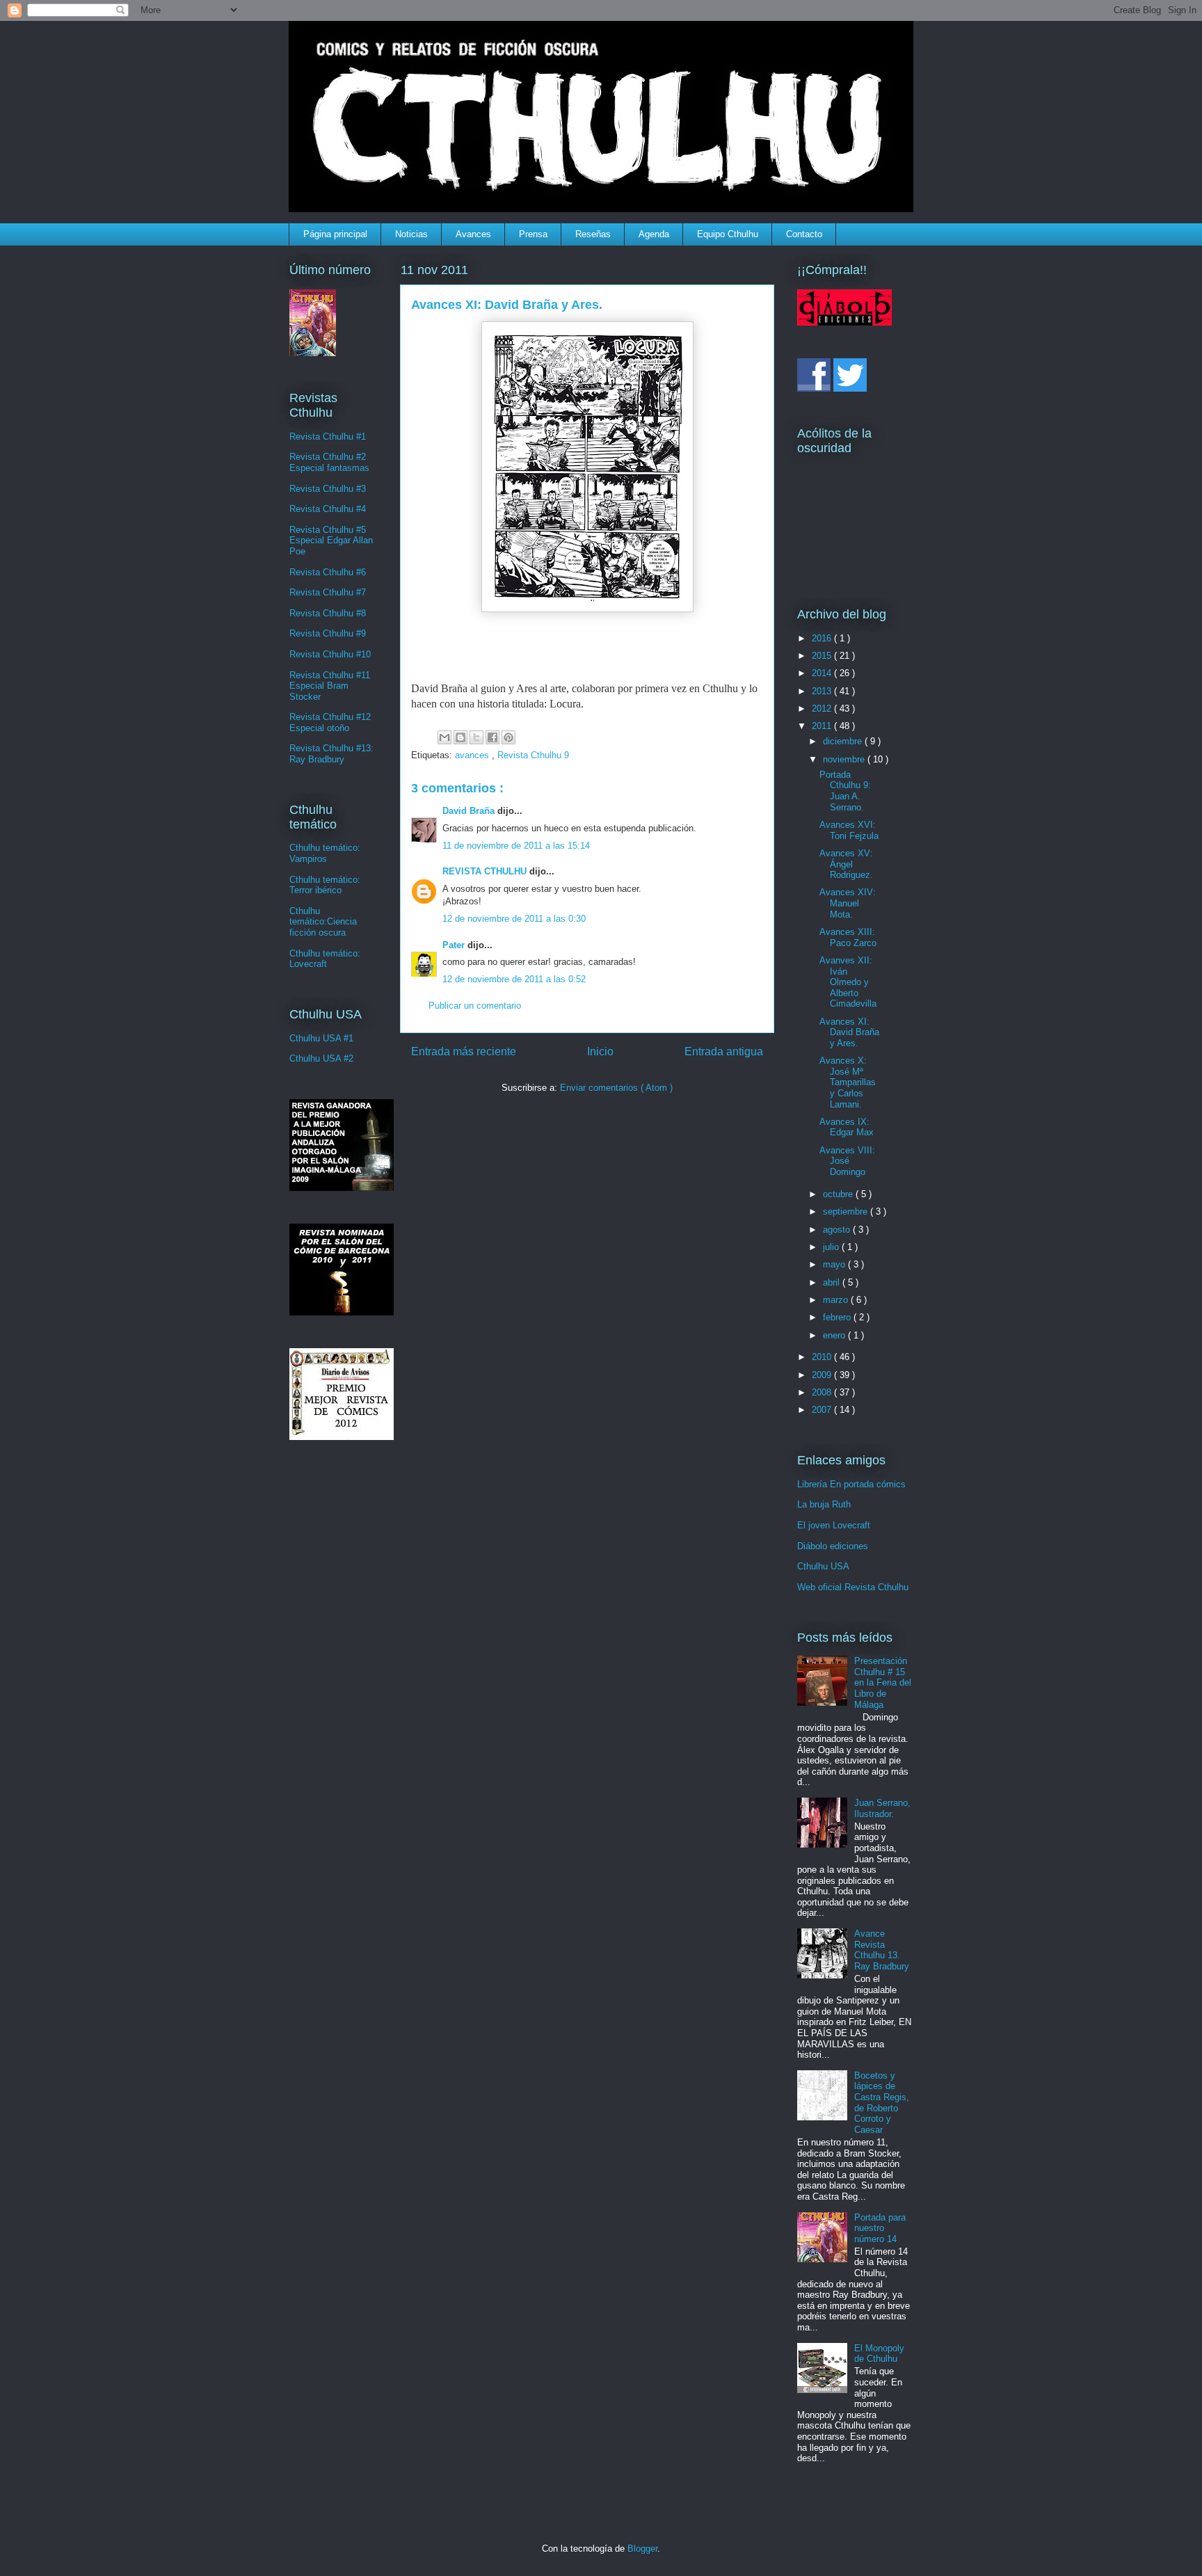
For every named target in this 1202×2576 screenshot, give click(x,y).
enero (835, 1335)
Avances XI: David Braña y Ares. (849, 1032)
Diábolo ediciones (833, 1546)
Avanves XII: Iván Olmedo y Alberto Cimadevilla (848, 982)
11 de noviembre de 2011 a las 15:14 (516, 846)
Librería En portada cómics (851, 1484)
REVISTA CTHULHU (486, 871)
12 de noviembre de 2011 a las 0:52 (514, 979)
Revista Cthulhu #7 (328, 592)
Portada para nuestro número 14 (880, 2228)
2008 (823, 1392)
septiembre (847, 1211)
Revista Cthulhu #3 (328, 489)
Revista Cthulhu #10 (330, 654)
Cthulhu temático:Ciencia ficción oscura (323, 922)
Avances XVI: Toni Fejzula (849, 830)
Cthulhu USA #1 (321, 1038)
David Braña (470, 811)
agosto (838, 1230)
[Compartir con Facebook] (492, 737)
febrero (838, 1317)
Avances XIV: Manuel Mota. (848, 903)
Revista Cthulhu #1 (328, 437)
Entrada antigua (724, 1051)
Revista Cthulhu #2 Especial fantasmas (329, 462)
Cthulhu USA (823, 1566)
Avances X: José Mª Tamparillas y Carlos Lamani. (848, 1082)
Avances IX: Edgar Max (847, 1127)
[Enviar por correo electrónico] (444, 737)
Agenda (654, 234)
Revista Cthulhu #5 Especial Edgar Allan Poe (331, 541)
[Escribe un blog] (460, 737)
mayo (835, 1264)
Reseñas (593, 234)
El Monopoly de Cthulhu (879, 2354)
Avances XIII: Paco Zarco (848, 937)
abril (833, 1282)
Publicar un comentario (475, 1006)
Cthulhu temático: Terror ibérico (325, 885)
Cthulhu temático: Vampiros (325, 853)
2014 (823, 673)
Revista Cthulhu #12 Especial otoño (330, 722)
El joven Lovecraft (834, 1525)
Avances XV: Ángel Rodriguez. (846, 864)
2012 (823, 709)
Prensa (533, 234)
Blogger (642, 2549)
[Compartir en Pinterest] (508, 737)
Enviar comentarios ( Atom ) (616, 1088)
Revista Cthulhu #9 (328, 633)
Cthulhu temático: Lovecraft (325, 959)
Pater (455, 945)
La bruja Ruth (824, 1504)
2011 (823, 726)
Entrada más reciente (464, 1051)
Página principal (335, 234)
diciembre (844, 741)
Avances (473, 234)
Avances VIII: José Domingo (847, 1161)
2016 (823, 638)
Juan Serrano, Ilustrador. (882, 1808)
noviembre (845, 759)
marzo (837, 1300)
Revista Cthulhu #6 (328, 572)
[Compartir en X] (476, 737)
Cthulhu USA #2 (321, 1058)
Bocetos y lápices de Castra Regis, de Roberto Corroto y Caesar (882, 2103)
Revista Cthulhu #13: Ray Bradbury (331, 754)
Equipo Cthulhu (728, 234)
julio (832, 1247)
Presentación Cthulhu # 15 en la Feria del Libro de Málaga (883, 1682)
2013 (823, 691)
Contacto (804, 234)
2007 (823, 1410)
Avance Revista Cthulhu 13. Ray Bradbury (882, 1950)
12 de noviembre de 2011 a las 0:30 (514, 919)
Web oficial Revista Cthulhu (853, 1587)
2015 (823, 656)
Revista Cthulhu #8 (328, 613)
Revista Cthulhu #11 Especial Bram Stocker (330, 686)
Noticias (411, 234)
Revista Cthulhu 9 (533, 755)
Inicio (600, 1051)
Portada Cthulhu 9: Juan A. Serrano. (845, 791)
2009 (823, 1375)
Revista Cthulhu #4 (328, 509)
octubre (839, 1194)
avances (473, 755)
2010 (823, 1357)
